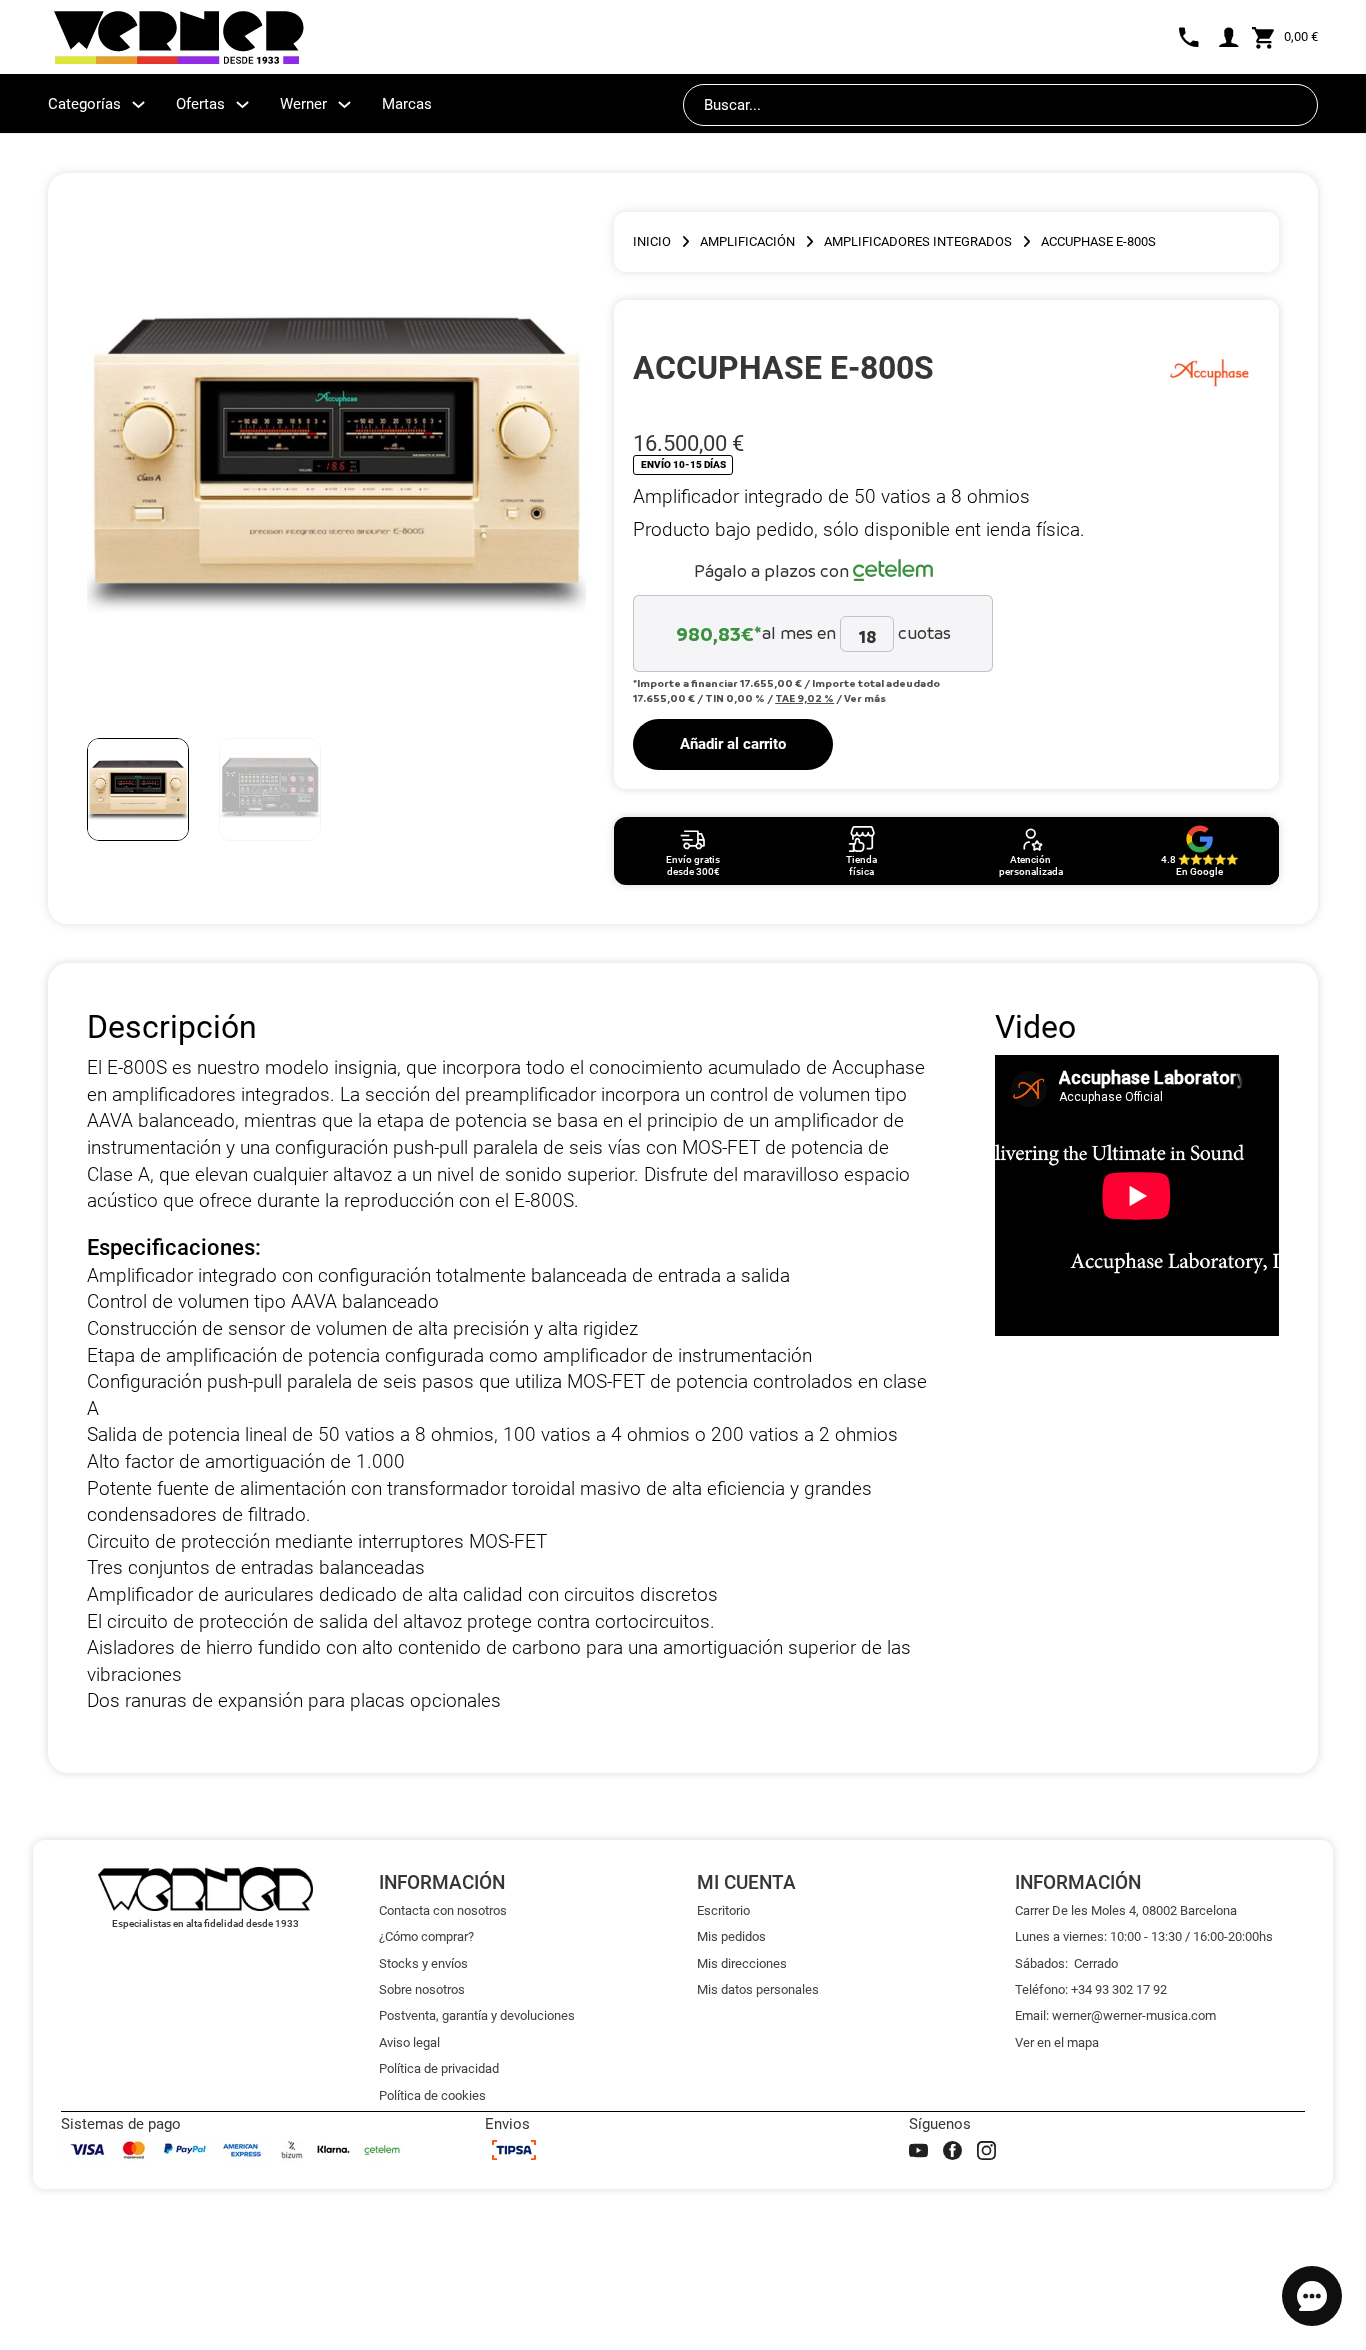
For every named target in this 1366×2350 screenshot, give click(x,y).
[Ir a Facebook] (952, 2150)
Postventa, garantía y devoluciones (477, 2015)
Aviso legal (409, 2042)
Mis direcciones (742, 1963)
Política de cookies (432, 2095)
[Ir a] (1209, 368)
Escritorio (723, 1910)
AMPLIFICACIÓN (747, 241)
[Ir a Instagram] (986, 2150)
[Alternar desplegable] (138, 104)
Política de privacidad (439, 2068)
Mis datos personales (758, 1989)
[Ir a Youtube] (918, 2150)
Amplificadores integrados (918, 241)
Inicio (652, 241)
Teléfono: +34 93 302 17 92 (1091, 1989)
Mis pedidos (731, 1936)
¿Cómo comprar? (426, 1936)
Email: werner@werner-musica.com (1115, 2015)
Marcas (407, 104)
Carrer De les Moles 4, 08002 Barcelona (1126, 1910)
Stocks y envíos (423, 1963)
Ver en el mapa (1057, 2042)
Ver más (865, 698)
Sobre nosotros (422, 1989)
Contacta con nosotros (443, 1910)
